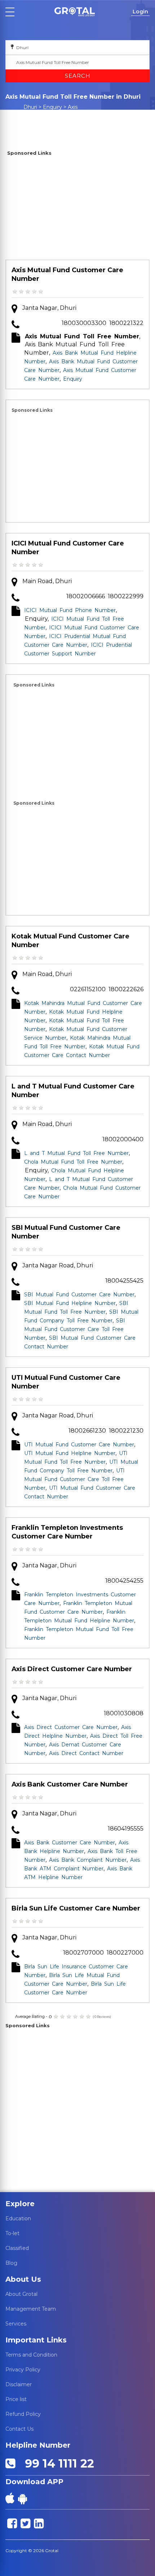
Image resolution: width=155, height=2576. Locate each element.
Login (140, 12)
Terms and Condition (31, 2355)
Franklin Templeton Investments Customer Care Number (67, 1532)
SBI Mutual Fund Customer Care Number (66, 1232)
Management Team (31, 2309)
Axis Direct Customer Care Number (72, 1669)
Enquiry (52, 107)
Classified (17, 2248)
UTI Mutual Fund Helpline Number (70, 1453)
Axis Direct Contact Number (86, 1753)
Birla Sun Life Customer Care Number (76, 1908)
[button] (75, 12)
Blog (11, 2263)
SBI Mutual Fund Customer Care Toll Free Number (75, 1329)
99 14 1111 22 (56, 2463)
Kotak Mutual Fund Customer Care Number (70, 941)
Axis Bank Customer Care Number (70, 1784)
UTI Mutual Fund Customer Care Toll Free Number (74, 1479)
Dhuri (30, 107)
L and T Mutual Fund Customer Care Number (73, 1091)
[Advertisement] (77, 209)
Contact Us (19, 2429)
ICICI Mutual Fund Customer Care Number (68, 548)
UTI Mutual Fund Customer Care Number (66, 1382)
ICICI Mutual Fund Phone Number (70, 610)
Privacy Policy (23, 2370)
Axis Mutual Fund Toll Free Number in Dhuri (49, 114)
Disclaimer (19, 2384)
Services (16, 2324)
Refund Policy (23, 2414)
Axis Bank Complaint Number (88, 1860)
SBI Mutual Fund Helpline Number (70, 1303)
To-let (12, 2233)
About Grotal (21, 2294)
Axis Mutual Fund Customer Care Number (67, 274)
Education (18, 2218)
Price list (16, 2399)
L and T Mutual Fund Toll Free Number (76, 1153)
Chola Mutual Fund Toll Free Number (73, 1162)
